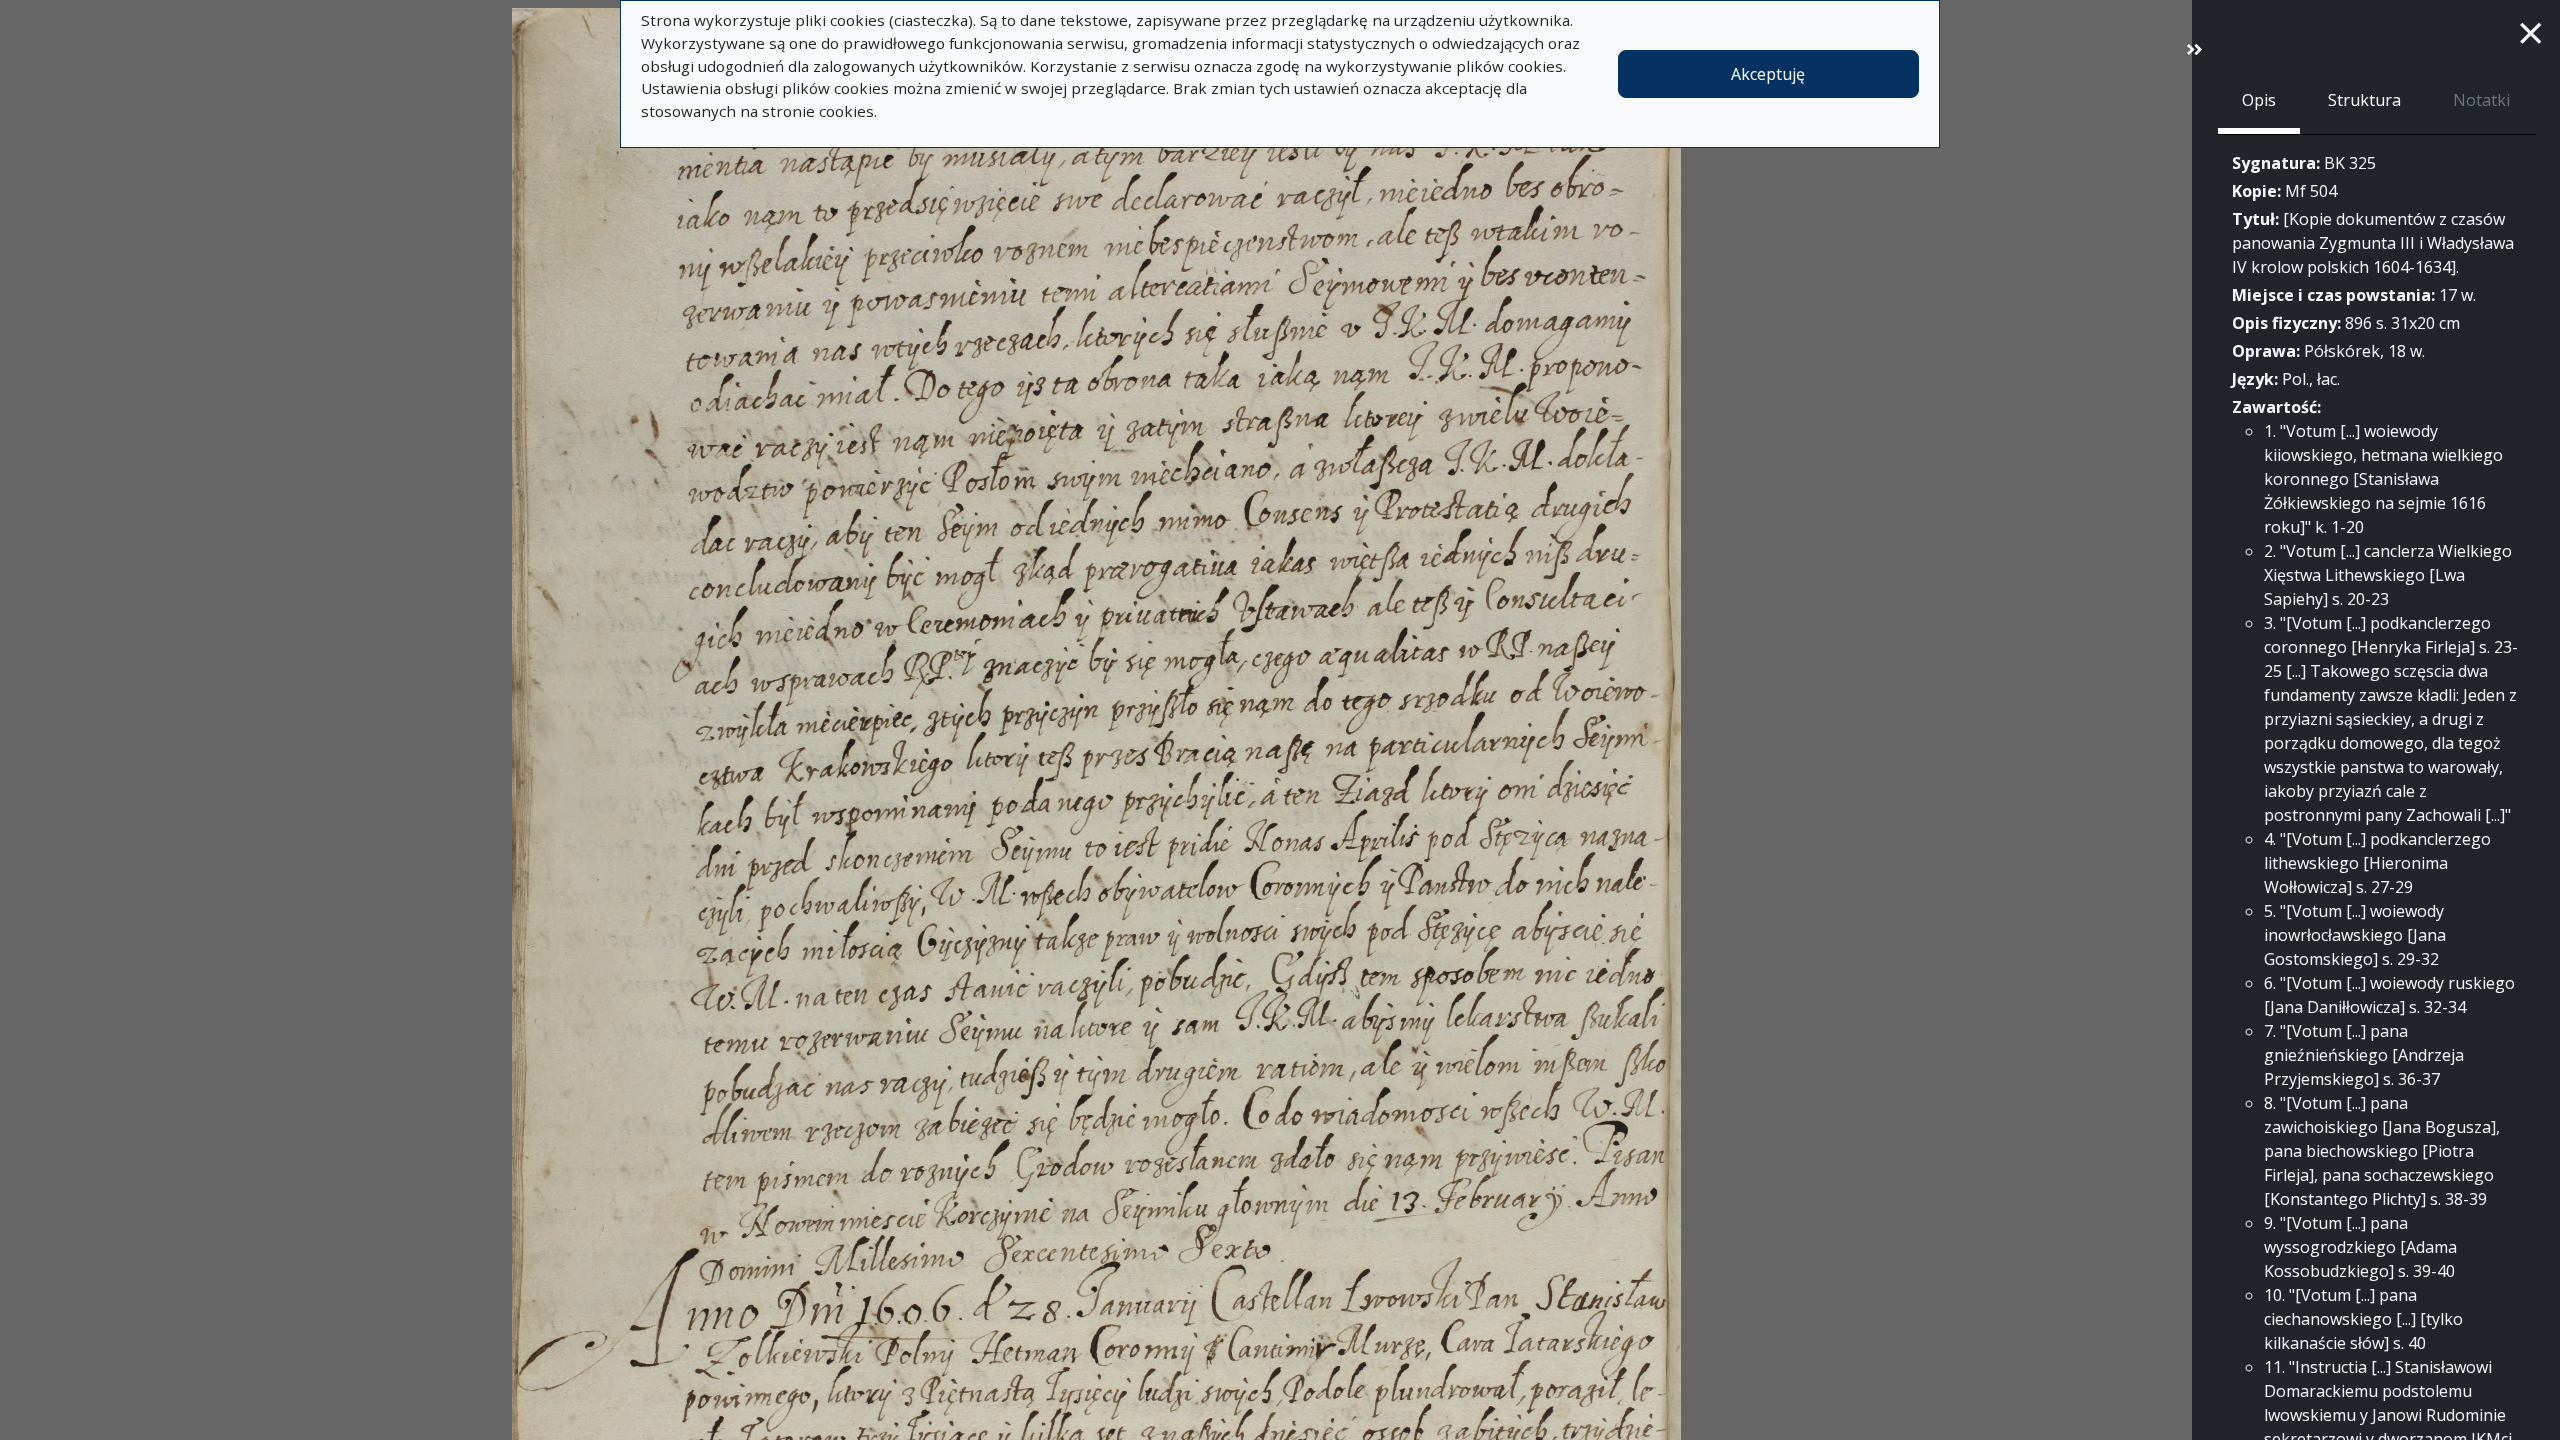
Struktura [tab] (2364, 100)
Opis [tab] (2259, 100)
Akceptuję (1768, 74)
